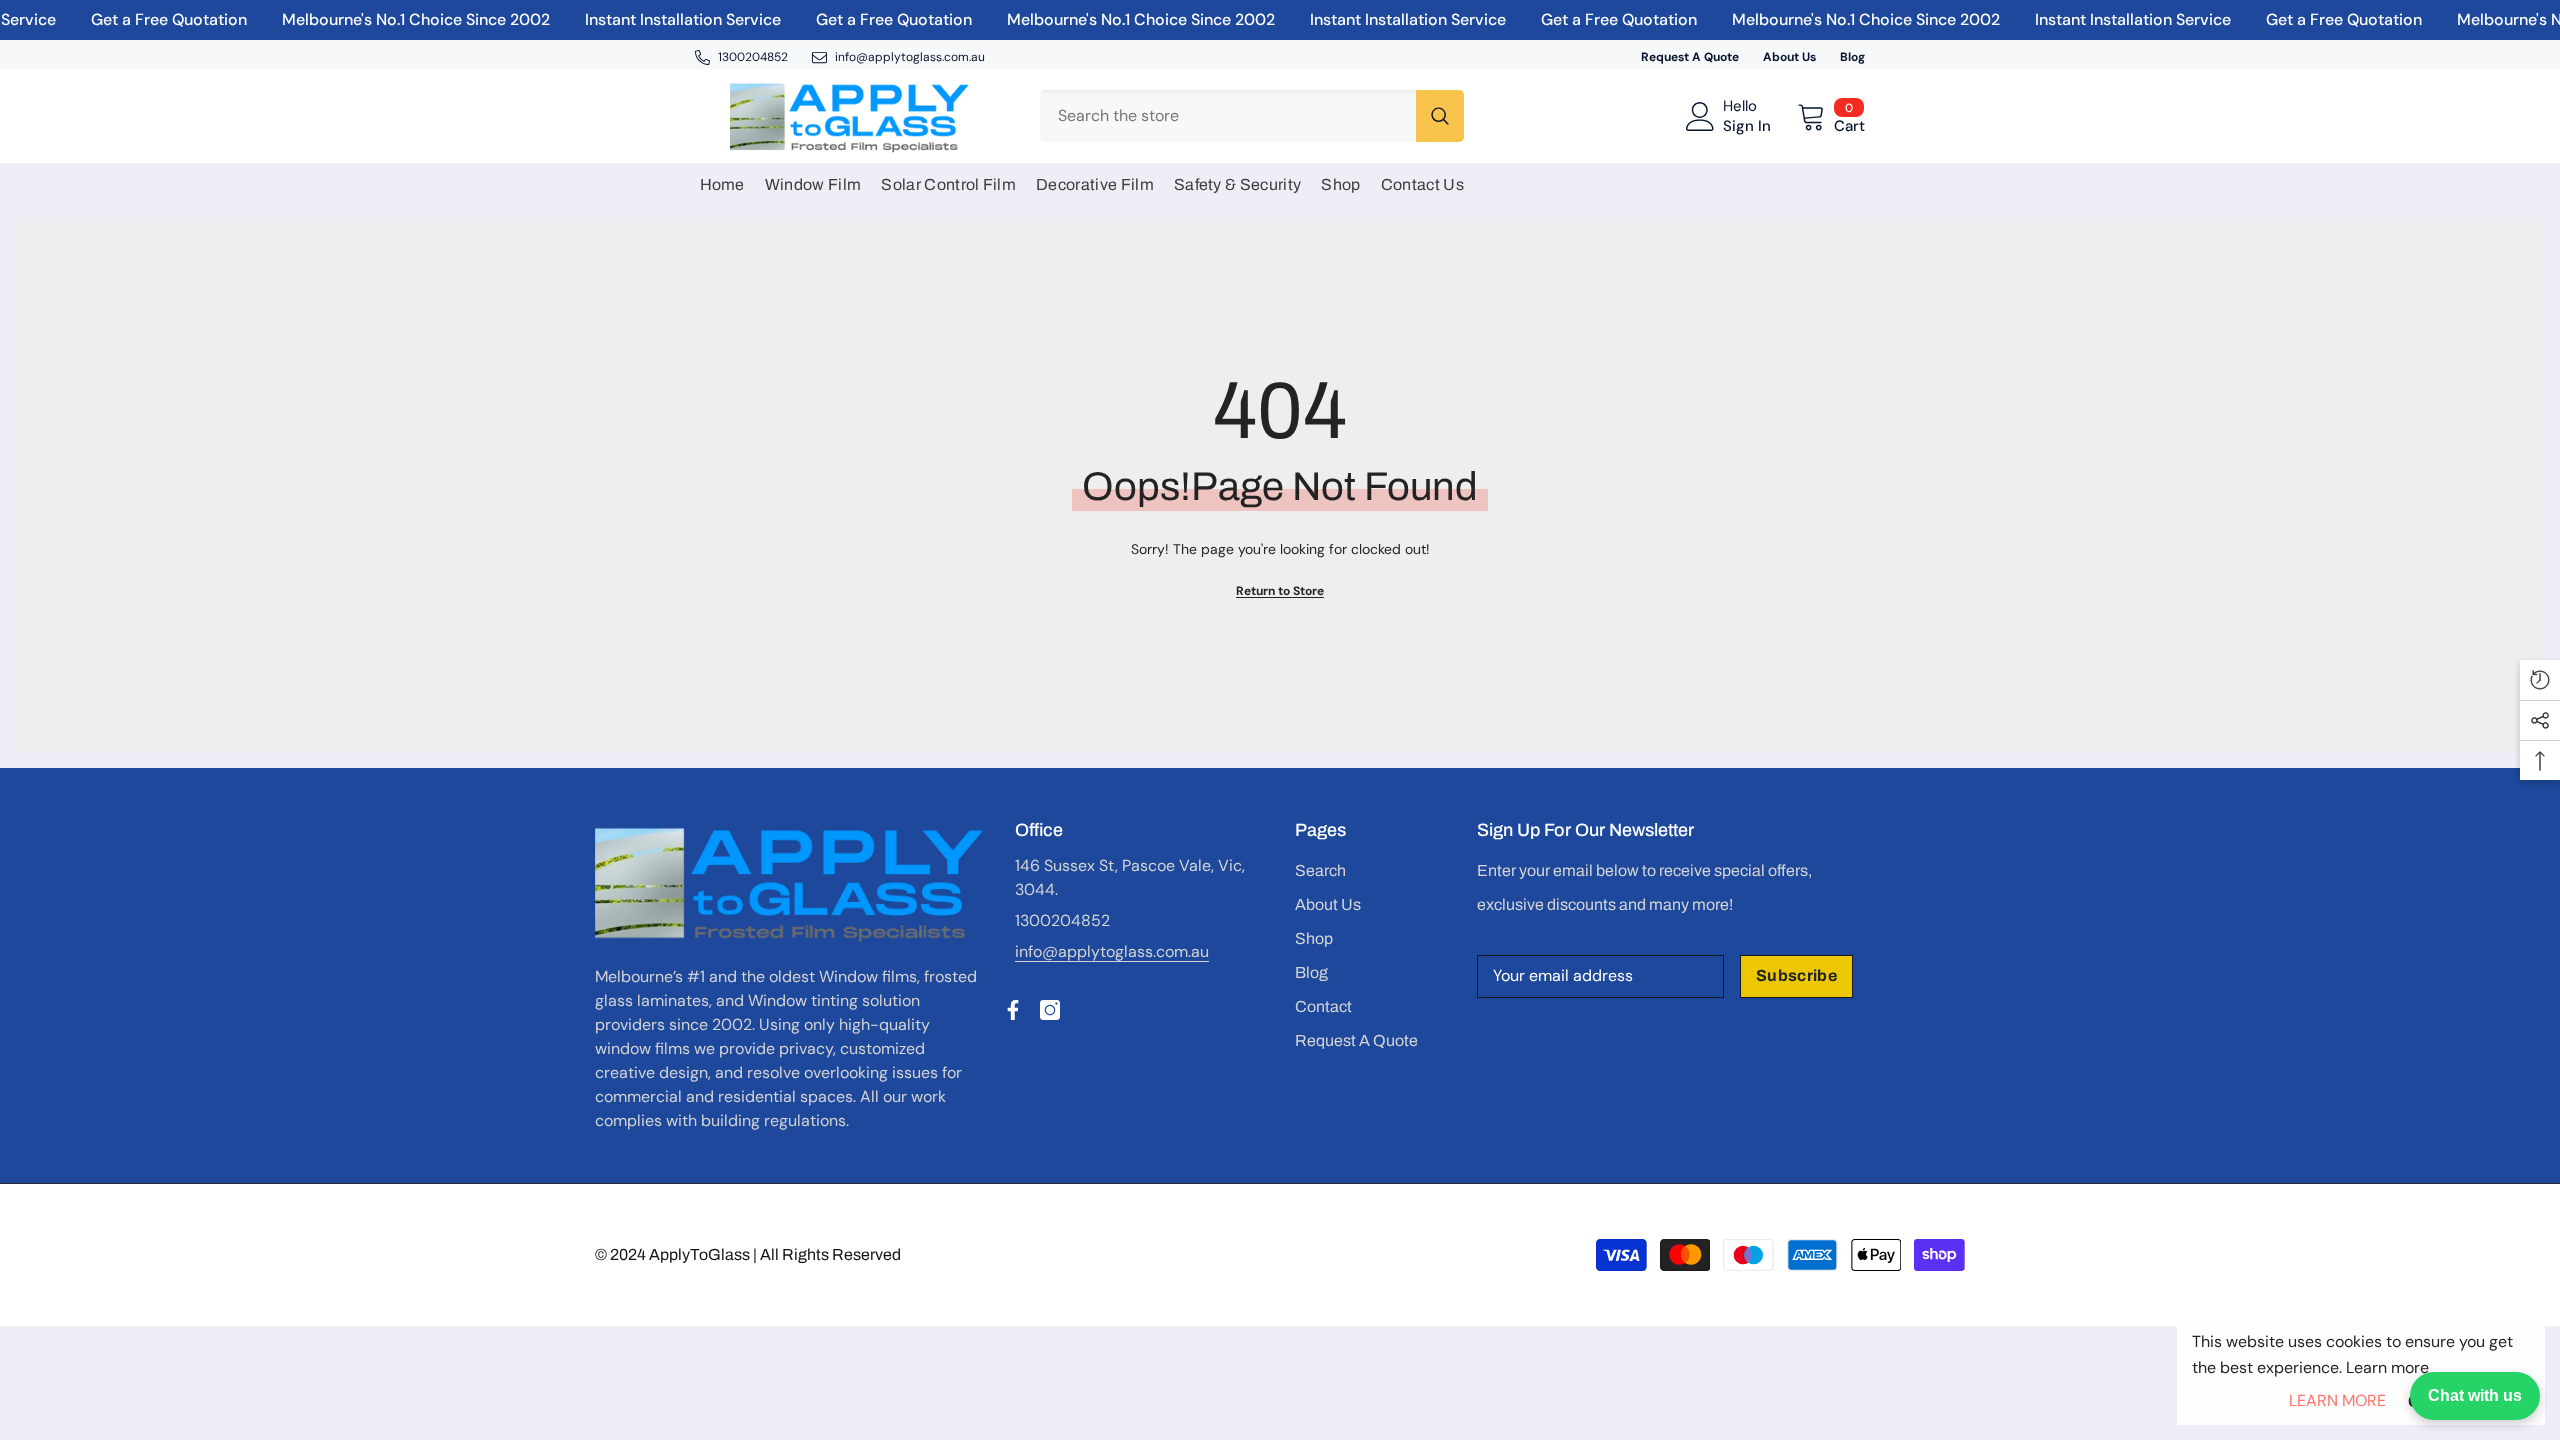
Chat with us (2475, 1395)
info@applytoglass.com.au (1112, 951)
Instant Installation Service (656, 19)
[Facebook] (1013, 1010)
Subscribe (1796, 975)
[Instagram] (1050, 1010)
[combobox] (1228, 116)
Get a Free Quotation (142, 19)
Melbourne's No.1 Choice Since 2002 (389, 19)
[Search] (1252, 116)
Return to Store (1280, 591)
